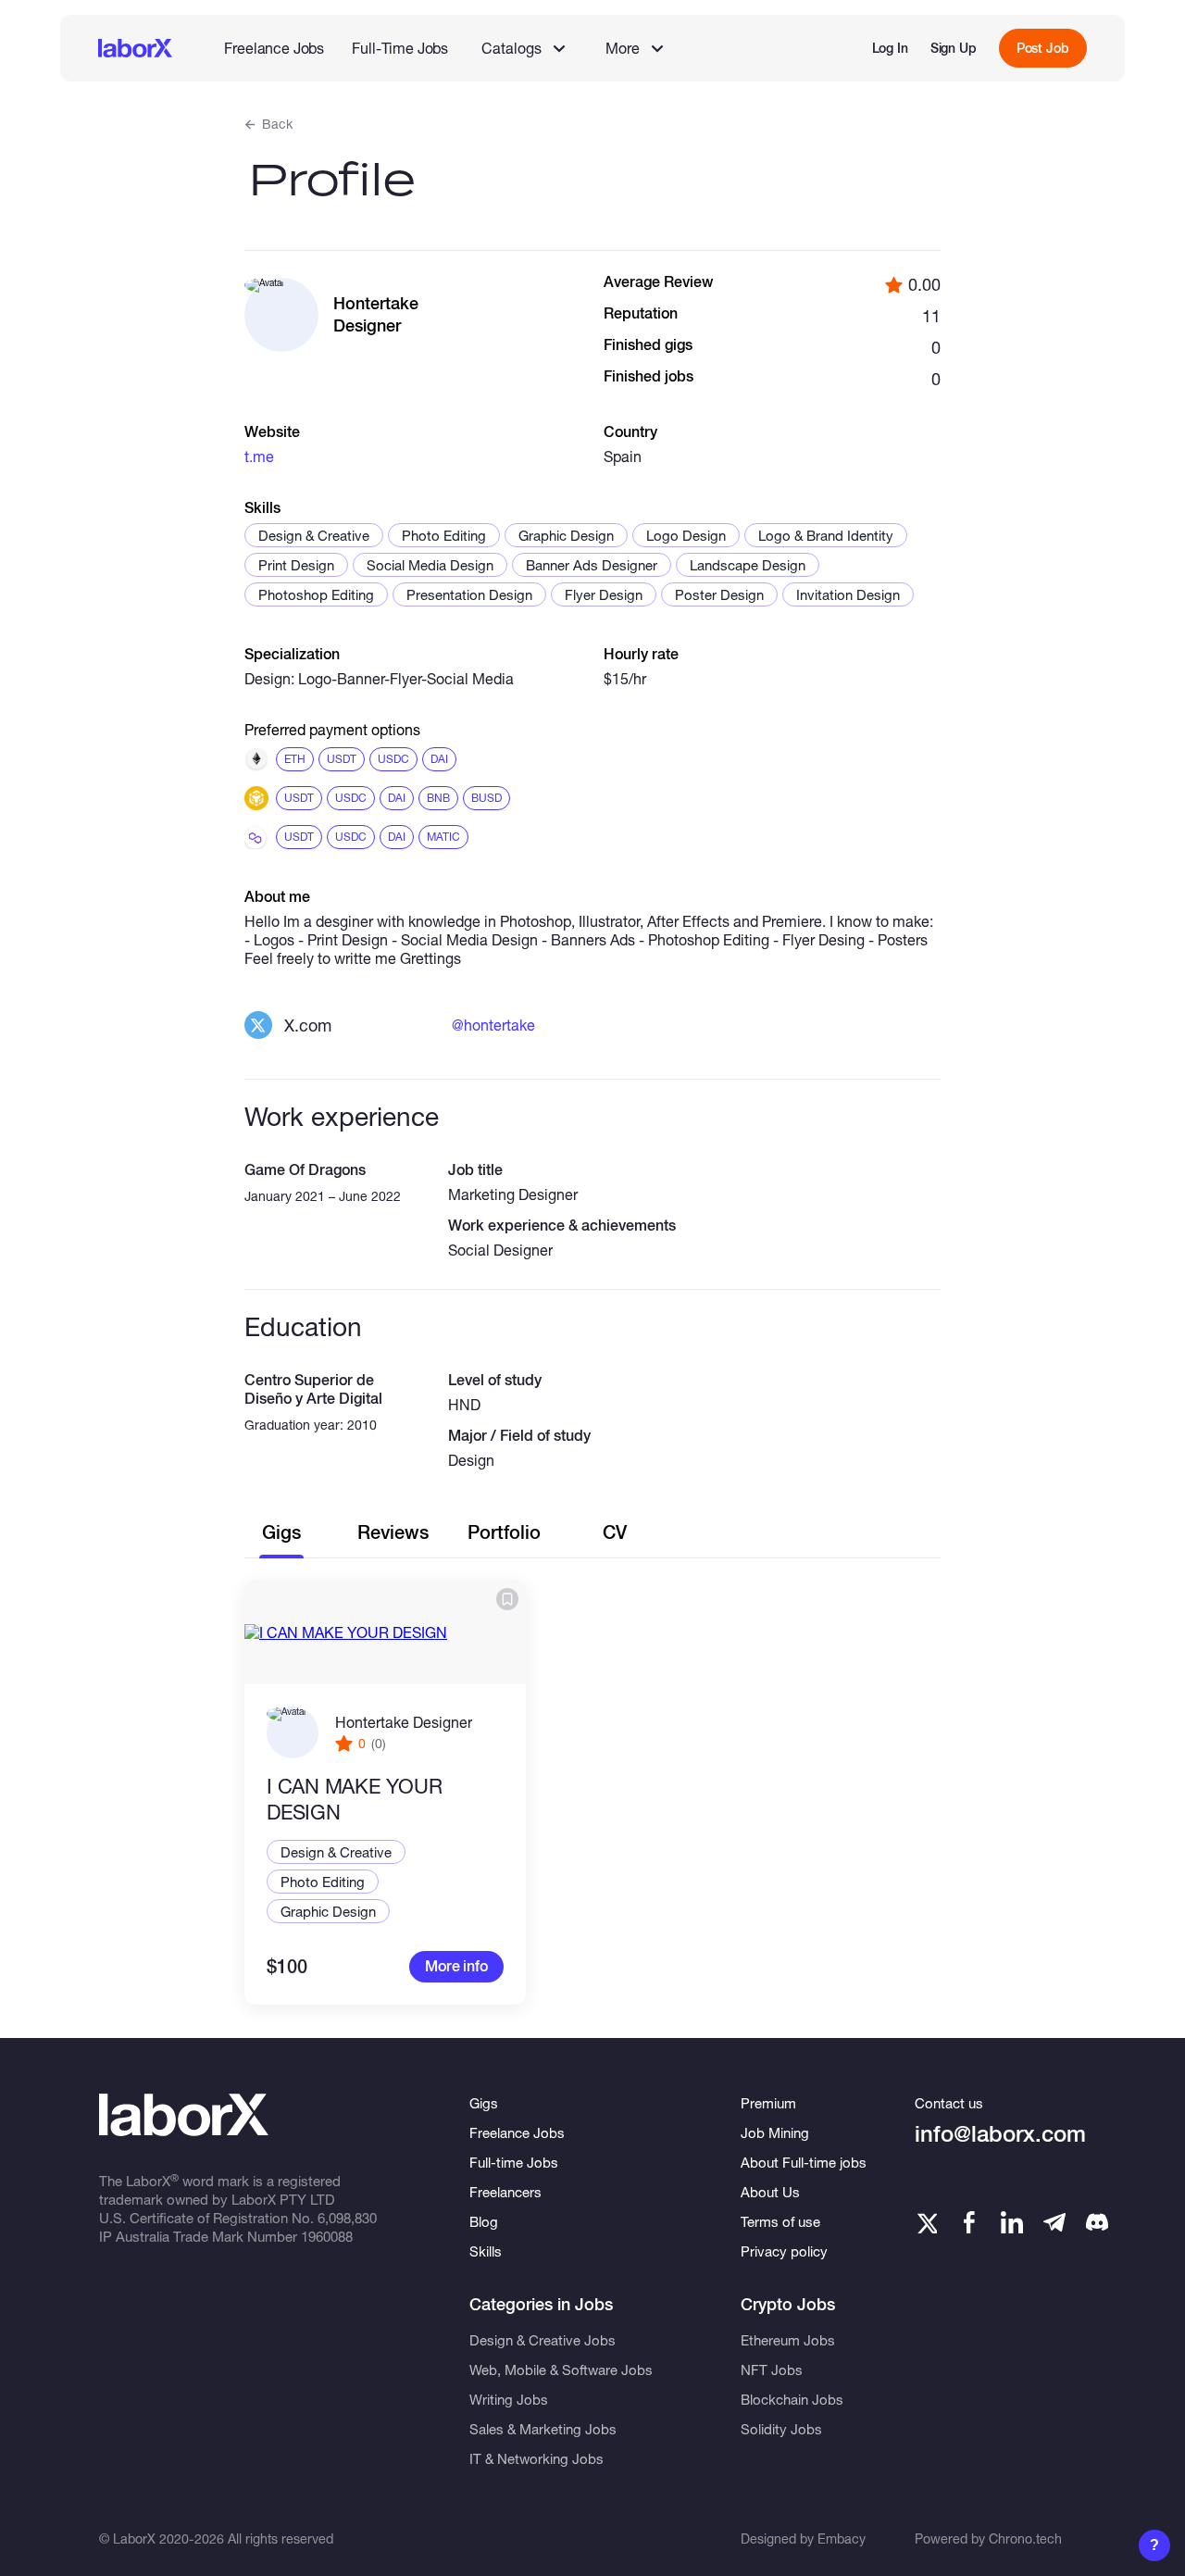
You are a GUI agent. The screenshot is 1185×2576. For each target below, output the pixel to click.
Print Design (296, 565)
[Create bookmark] (507, 1599)
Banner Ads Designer (592, 565)
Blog (484, 2221)
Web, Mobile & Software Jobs (561, 2370)
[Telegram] (1054, 2222)
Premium (768, 2103)
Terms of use (780, 2221)
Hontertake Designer (404, 1722)
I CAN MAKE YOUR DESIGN (355, 1799)
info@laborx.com (1000, 2134)
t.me (259, 456)
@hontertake (493, 1025)
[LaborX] (135, 48)
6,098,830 (347, 2218)
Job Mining (775, 2132)
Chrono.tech (1025, 2538)
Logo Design (686, 535)
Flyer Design (604, 594)
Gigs (484, 2103)
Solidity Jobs (781, 2429)
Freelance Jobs (274, 48)
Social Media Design (430, 565)
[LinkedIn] (1012, 2222)
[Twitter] (926, 2222)
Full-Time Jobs (400, 48)
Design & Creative (314, 535)
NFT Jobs (772, 2370)
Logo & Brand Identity (826, 535)
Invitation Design (848, 594)
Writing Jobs (509, 2399)
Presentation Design (469, 594)
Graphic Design (566, 535)
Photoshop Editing (316, 594)
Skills (486, 2251)
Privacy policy (784, 2251)
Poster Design (719, 594)
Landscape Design (748, 565)
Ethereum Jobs (788, 2340)
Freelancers (505, 2192)
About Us (770, 2192)
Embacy (842, 2538)
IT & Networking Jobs (536, 2458)
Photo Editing (444, 535)
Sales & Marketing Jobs (543, 2429)
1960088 (327, 2236)
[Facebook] (969, 2222)
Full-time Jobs (514, 2162)
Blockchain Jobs (792, 2399)
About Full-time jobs (804, 2162)
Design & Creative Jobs (543, 2340)
